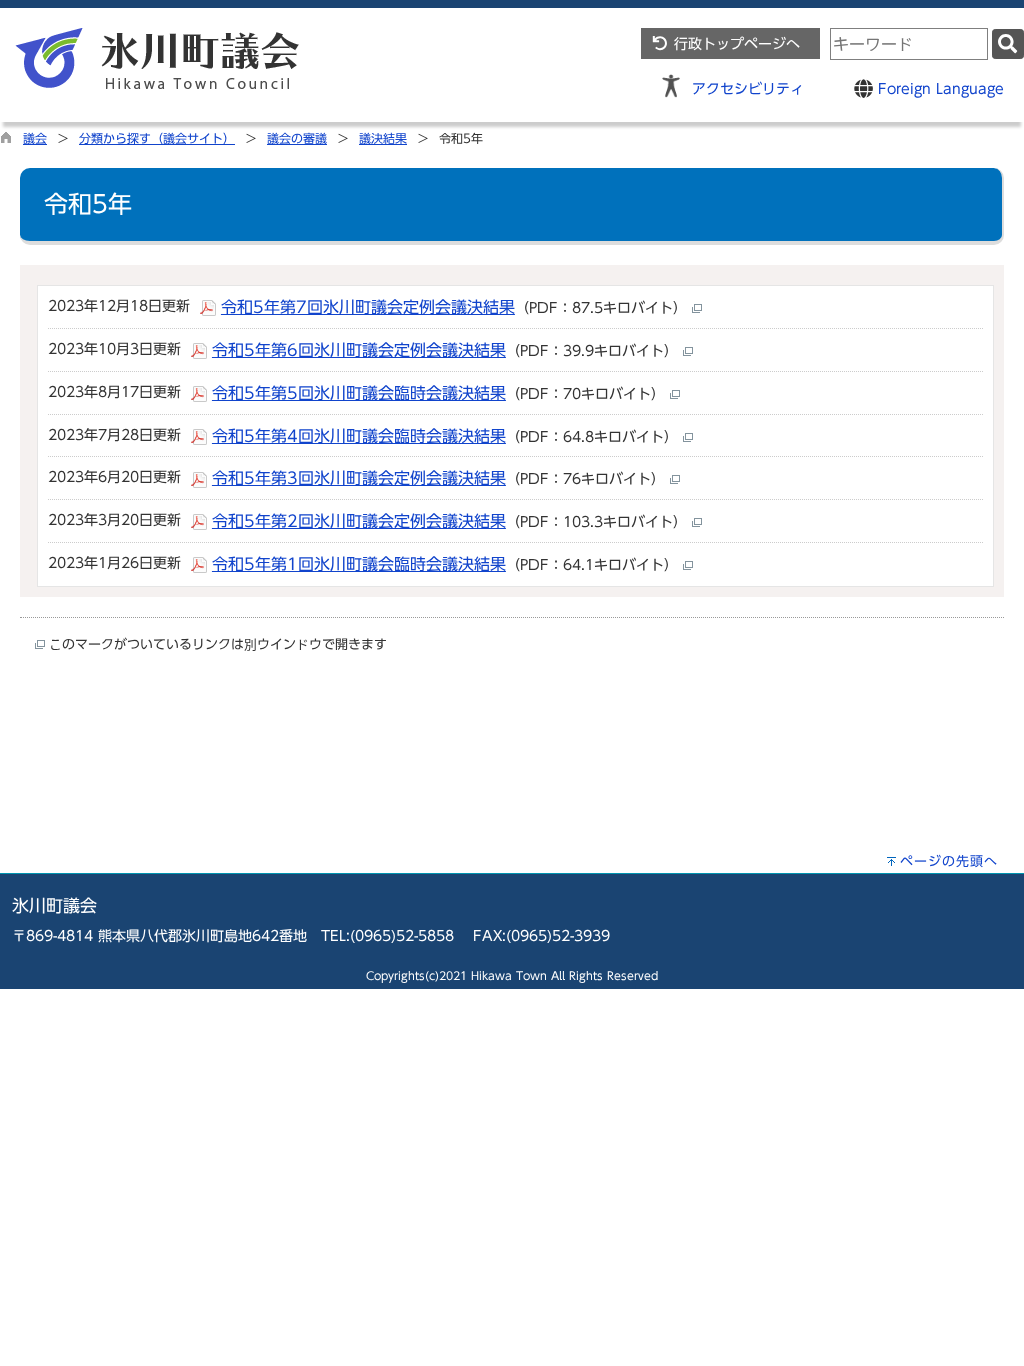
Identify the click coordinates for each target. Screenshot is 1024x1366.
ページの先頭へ (949, 861)
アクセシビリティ (748, 88)
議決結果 (383, 138)
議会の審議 (297, 138)
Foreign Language (938, 88)
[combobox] (909, 44)
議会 (35, 138)
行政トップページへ (734, 43)
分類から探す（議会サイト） (157, 138)
